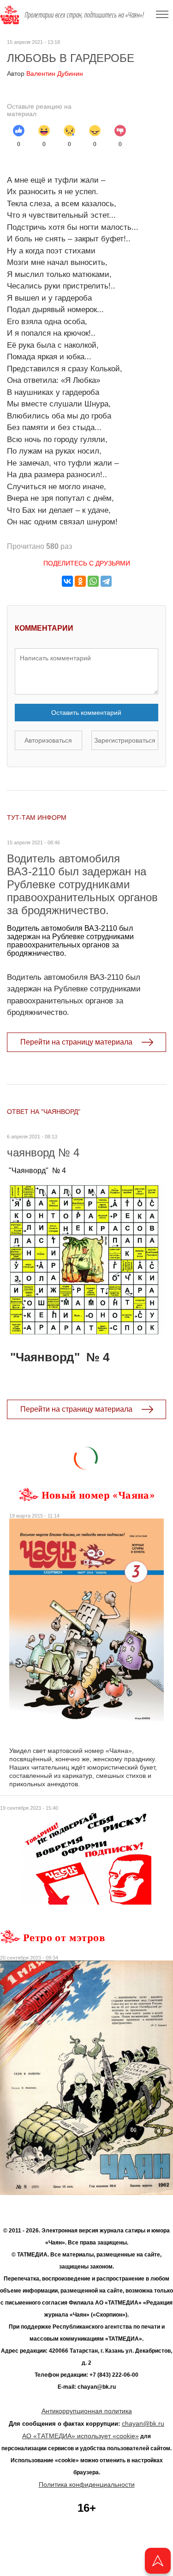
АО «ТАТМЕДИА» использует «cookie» (81, 2436)
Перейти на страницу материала (76, 1042)
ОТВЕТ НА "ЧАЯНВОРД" (44, 1112)
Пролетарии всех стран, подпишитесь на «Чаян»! (84, 15)
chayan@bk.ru (143, 2423)
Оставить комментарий (86, 713)
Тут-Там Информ (37, 818)
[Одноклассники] (80, 581)
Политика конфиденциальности (87, 2484)
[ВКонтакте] (67, 581)
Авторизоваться (48, 740)
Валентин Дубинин (45, 74)
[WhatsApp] (93, 581)
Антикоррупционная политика (87, 2411)
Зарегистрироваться (125, 740)
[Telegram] (106, 581)
